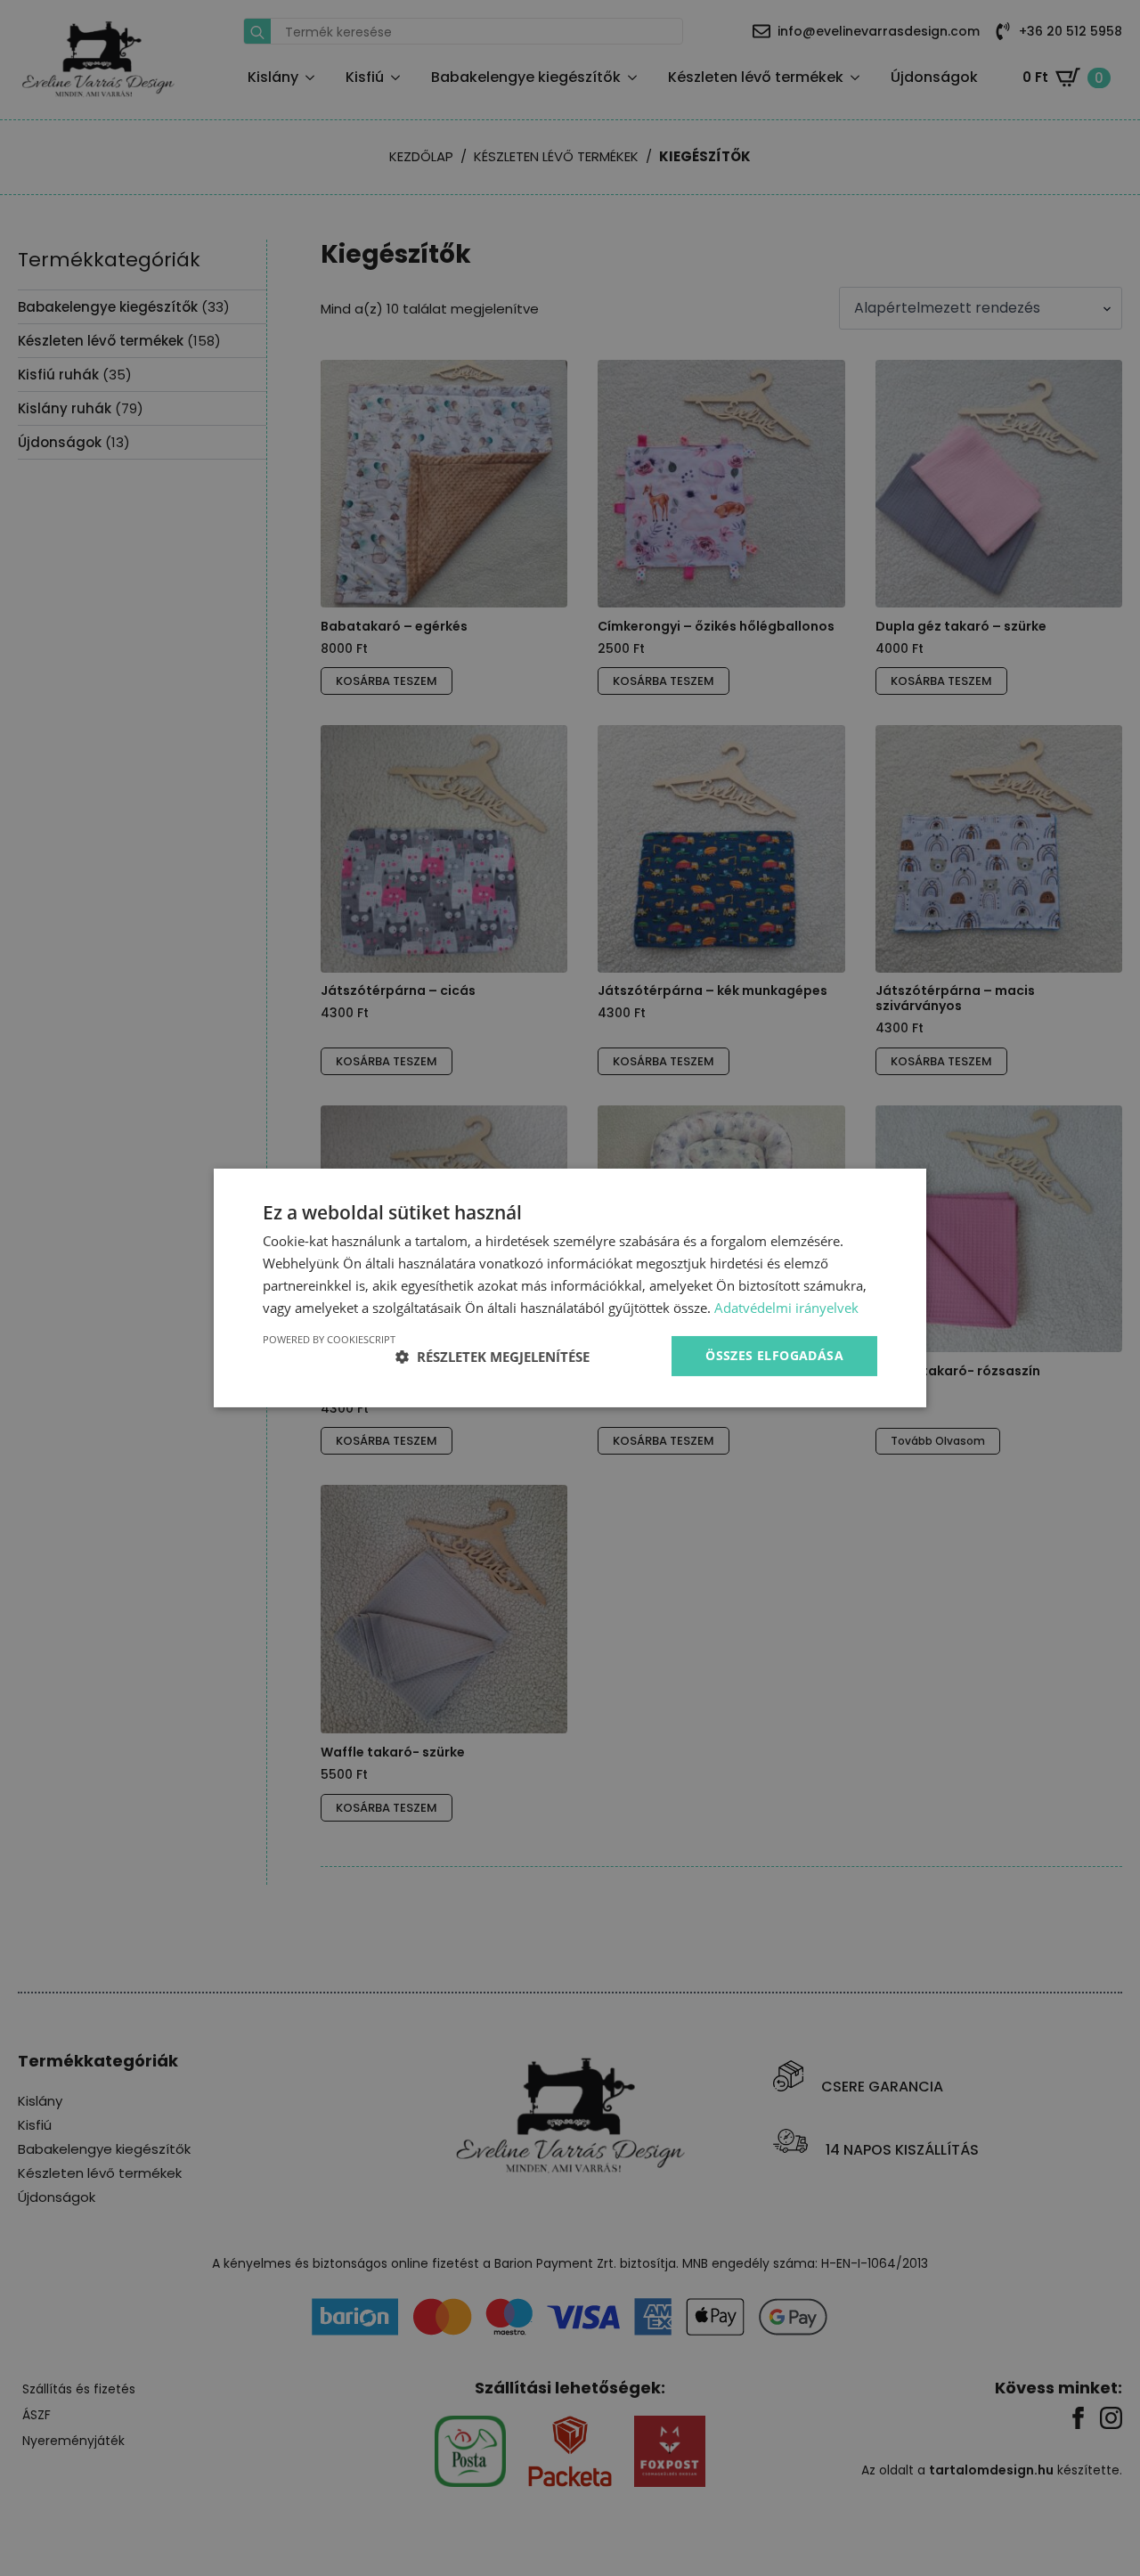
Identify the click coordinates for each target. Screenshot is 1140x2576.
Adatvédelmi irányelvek (786, 1308)
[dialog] (570, 1288)
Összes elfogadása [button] (774, 1355)
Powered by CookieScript (329, 1339)
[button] (493, 1357)
